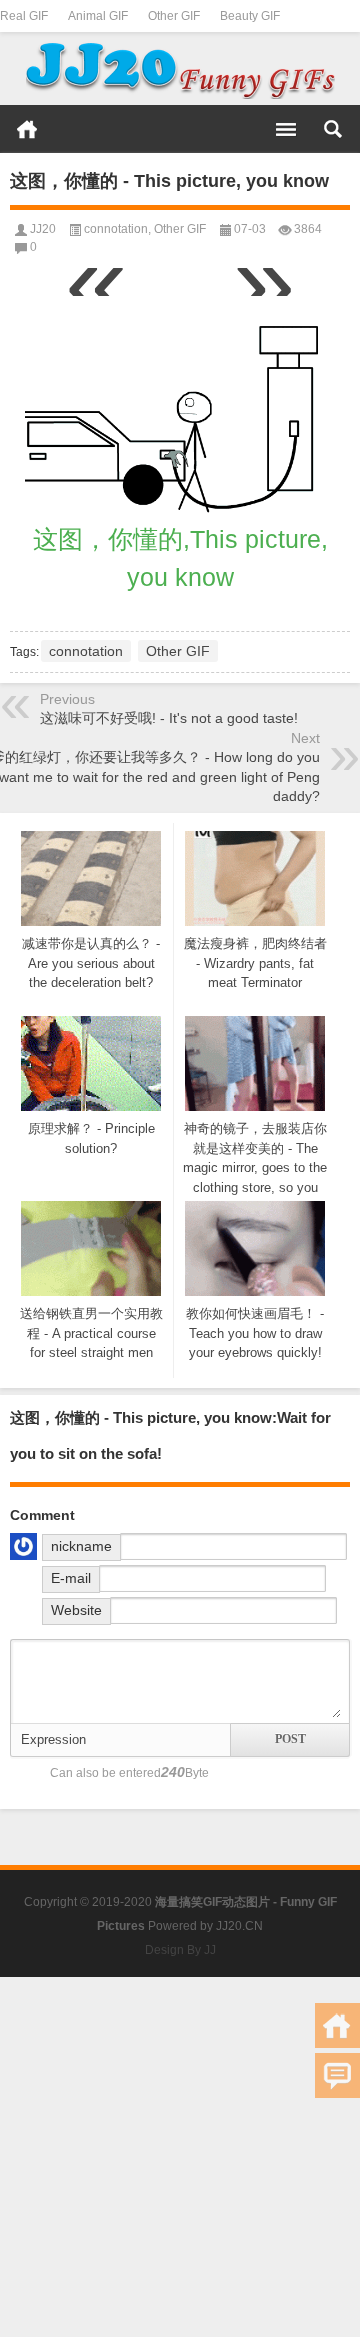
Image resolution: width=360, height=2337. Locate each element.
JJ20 (43, 229)
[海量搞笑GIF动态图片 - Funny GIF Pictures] (180, 69)
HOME (27, 129)
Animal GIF (98, 16)
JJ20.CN (239, 1926)
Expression (53, 1739)
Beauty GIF (250, 16)
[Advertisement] (180, 2157)
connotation (116, 229)
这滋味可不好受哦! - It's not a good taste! (169, 718)
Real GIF (24, 16)
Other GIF (174, 16)
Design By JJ (180, 1950)
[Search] (333, 129)
